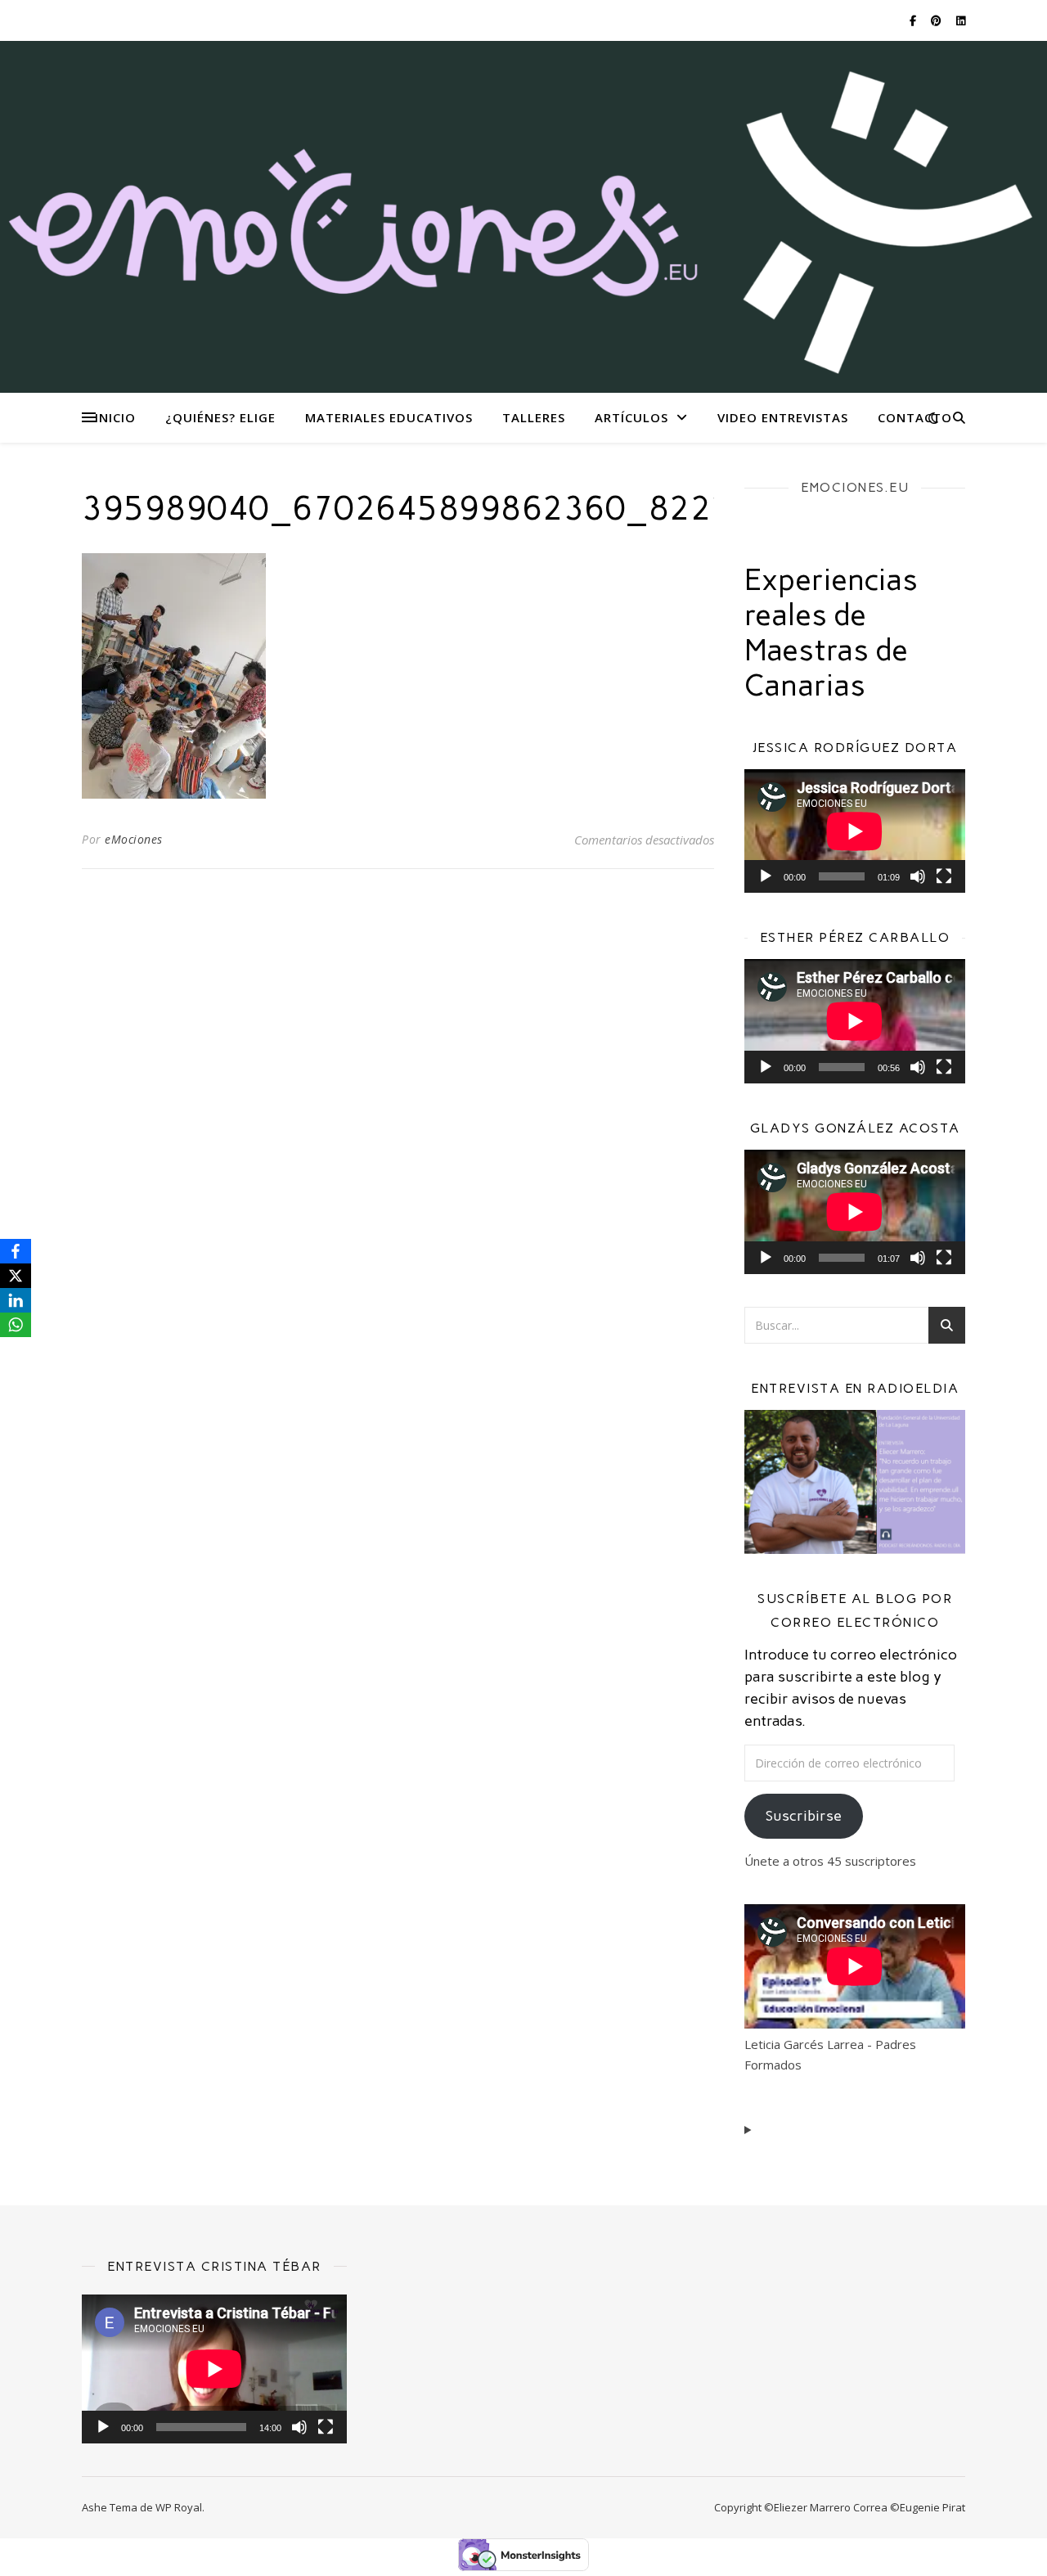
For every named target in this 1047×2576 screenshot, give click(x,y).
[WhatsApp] (16, 1325)
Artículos (631, 417)
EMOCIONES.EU (855, 487)
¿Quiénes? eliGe (220, 417)
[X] (16, 1276)
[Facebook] (16, 1251)
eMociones (134, 839)
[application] (855, 831)
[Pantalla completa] (944, 876)
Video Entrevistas (783, 417)
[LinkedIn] (16, 1300)
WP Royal (179, 2507)
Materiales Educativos (389, 417)
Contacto (915, 417)
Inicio (115, 417)
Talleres (534, 417)
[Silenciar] (918, 876)
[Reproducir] (766, 876)
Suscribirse (804, 1816)
